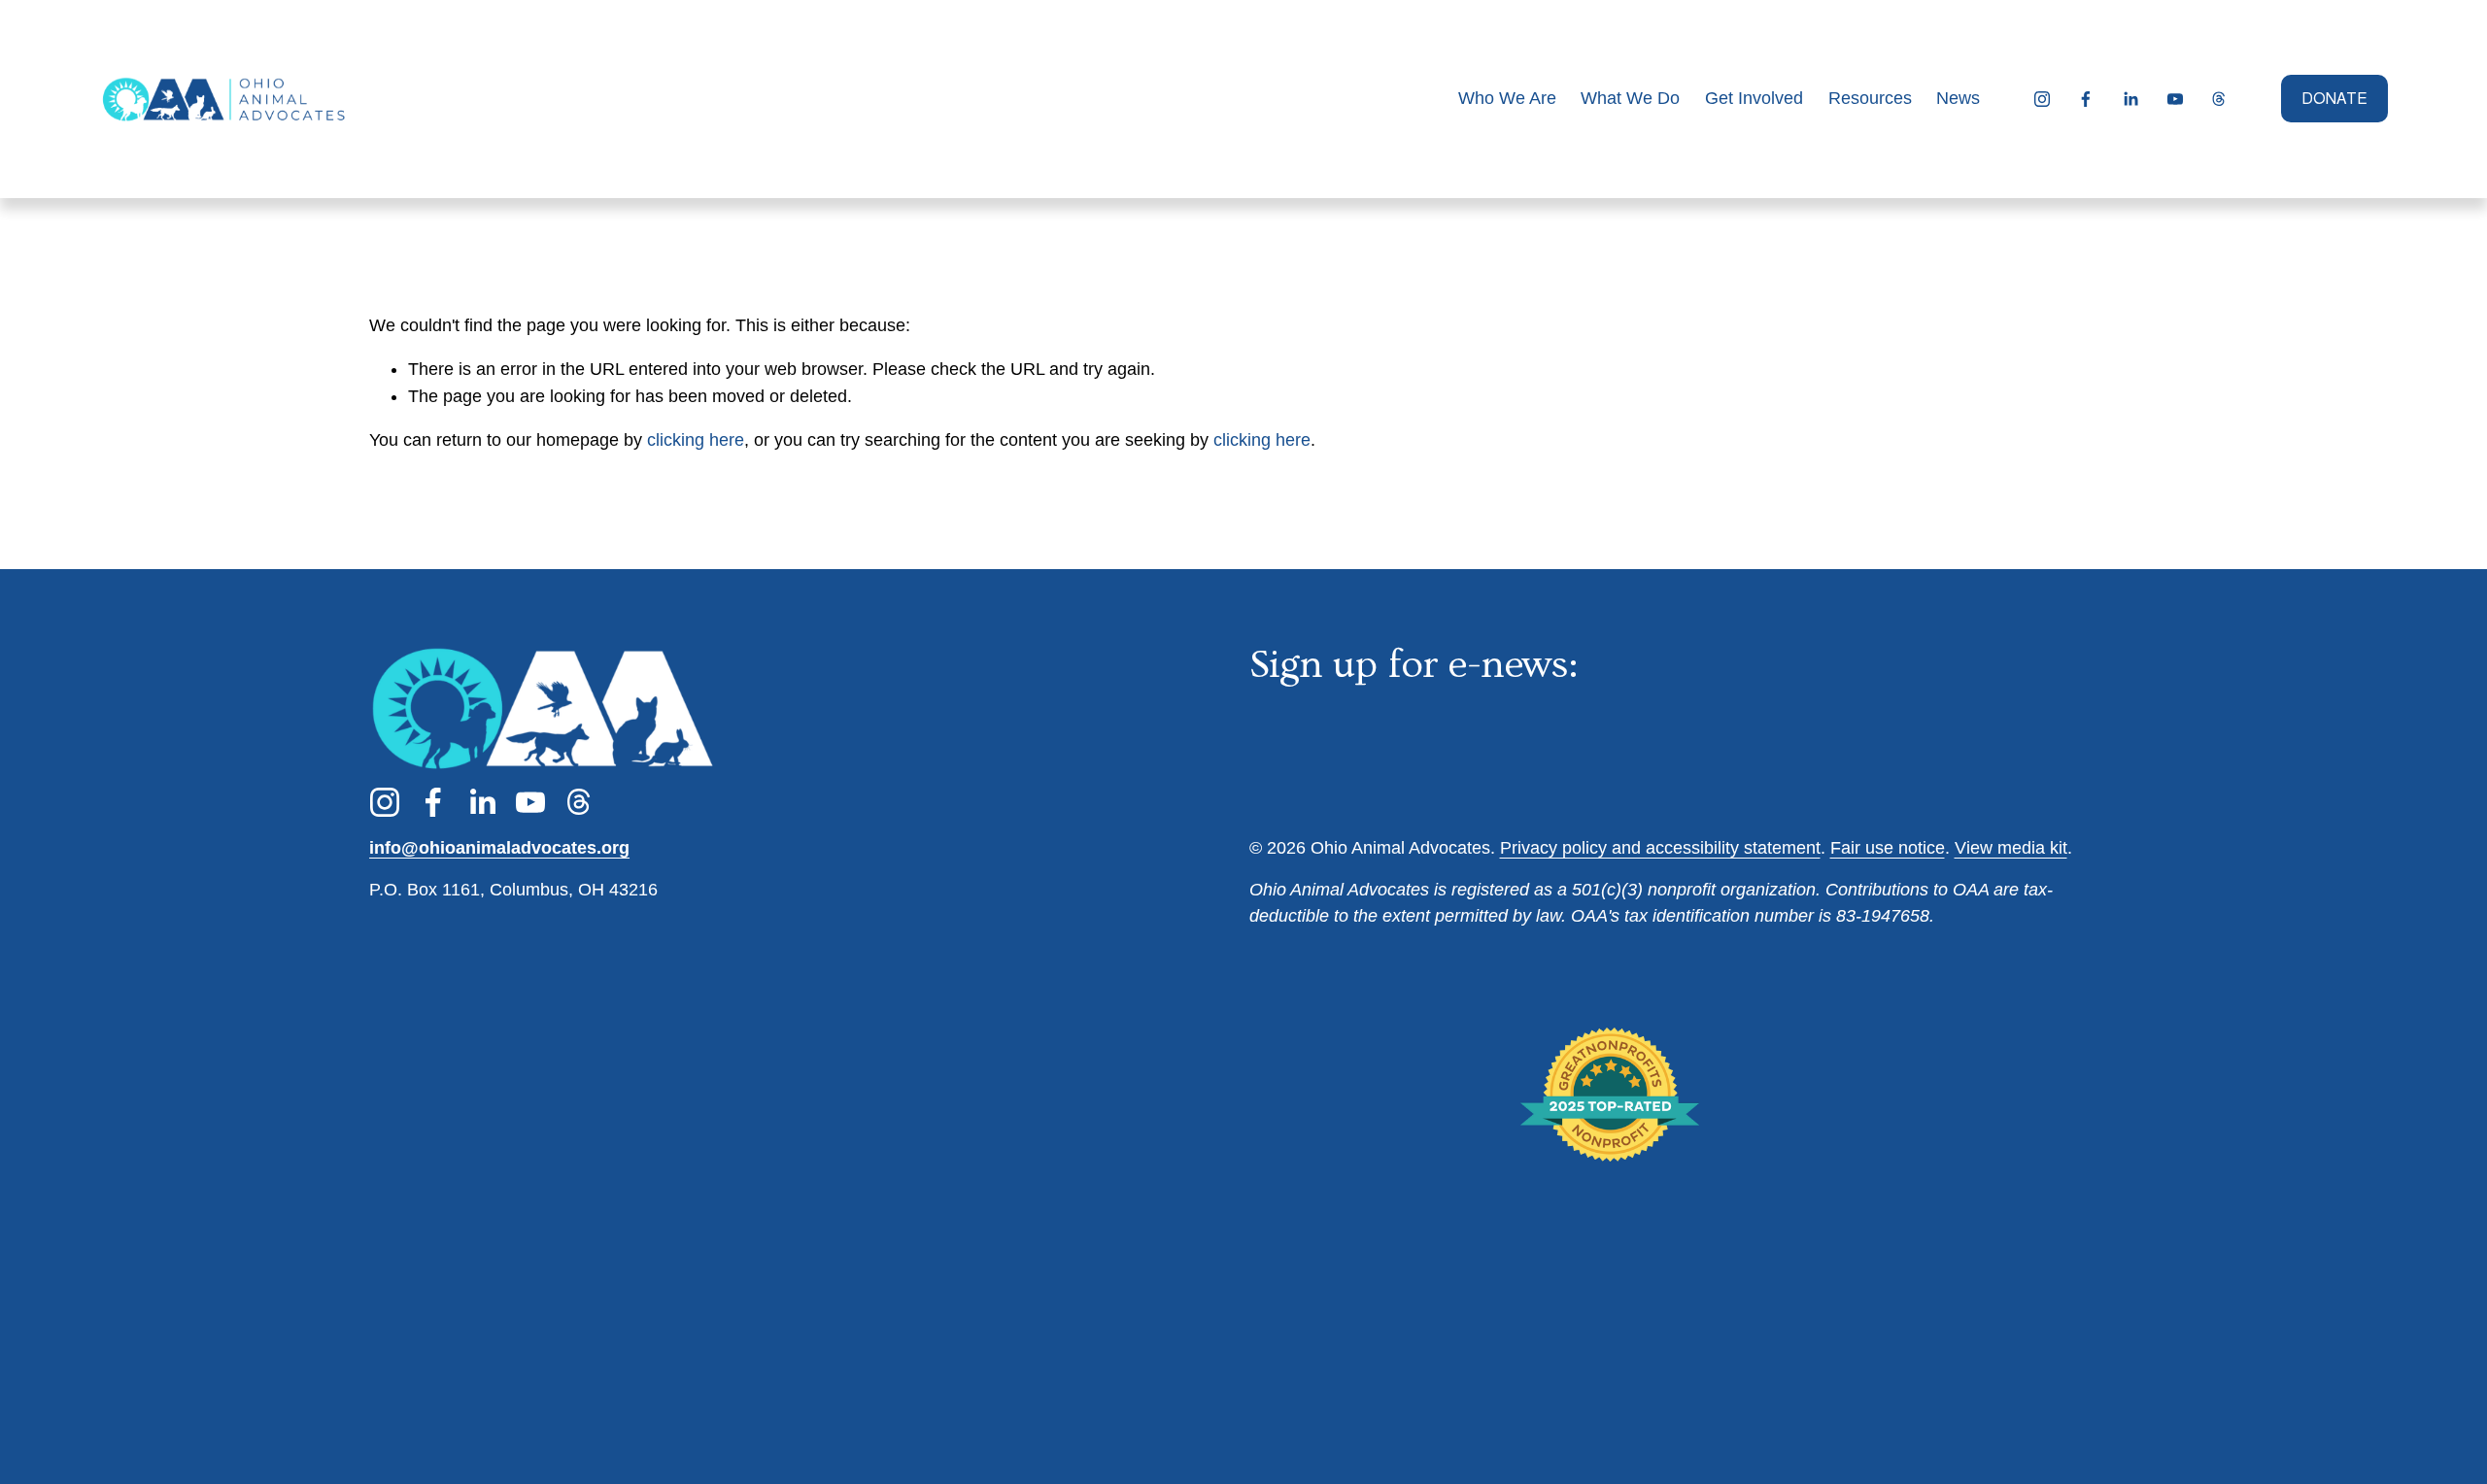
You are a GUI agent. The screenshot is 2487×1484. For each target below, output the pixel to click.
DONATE (2334, 99)
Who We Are (1507, 98)
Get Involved (1754, 98)
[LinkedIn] (2130, 99)
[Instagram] (2042, 99)
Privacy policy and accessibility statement (1660, 848)
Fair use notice (1888, 848)
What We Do (1630, 98)
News (1958, 98)
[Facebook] (2086, 99)
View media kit (2011, 848)
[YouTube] (2175, 99)
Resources (1870, 98)
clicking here (696, 440)
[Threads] (2219, 99)
